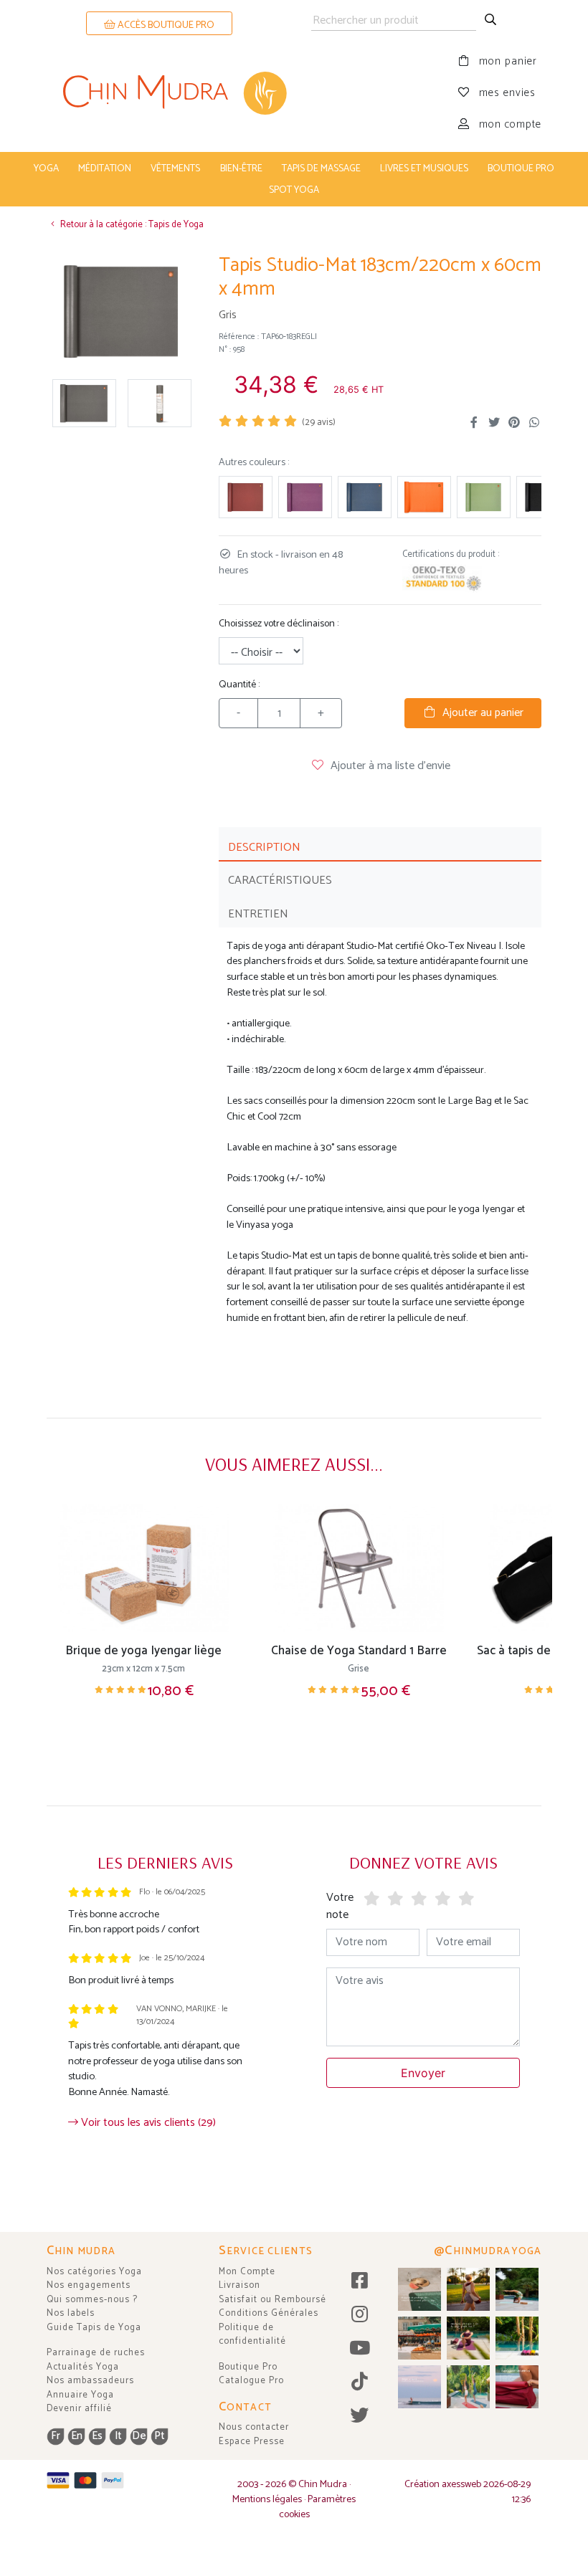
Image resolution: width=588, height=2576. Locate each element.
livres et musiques (424, 168)
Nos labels (71, 2313)
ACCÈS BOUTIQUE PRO (165, 25)
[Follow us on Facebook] (360, 2282)
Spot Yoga (294, 190)
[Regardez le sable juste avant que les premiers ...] (419, 2387)
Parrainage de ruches (96, 2353)
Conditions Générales (269, 2313)
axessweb (461, 2485)
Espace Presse (252, 2442)
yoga (46, 168)
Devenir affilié (79, 2409)
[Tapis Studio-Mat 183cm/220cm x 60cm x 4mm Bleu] (365, 497)
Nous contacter (254, 2427)
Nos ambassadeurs (90, 2381)
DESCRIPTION (264, 848)
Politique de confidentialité (252, 2335)
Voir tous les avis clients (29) (147, 2123)
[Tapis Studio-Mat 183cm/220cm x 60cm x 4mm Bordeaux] (246, 497)
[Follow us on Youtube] (360, 2349)
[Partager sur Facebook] (474, 423)
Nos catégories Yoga (94, 2272)
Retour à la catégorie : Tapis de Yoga (131, 225)
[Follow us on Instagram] (360, 2315)
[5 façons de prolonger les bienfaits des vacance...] (419, 2289)
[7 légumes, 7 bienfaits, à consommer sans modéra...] (419, 2338)
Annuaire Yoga (80, 2395)
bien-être (241, 168)
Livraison (240, 2285)
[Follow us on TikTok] (360, 2383)
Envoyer (423, 2073)
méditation (105, 168)
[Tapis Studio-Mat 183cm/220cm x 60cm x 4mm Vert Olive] (484, 497)
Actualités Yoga (83, 2367)
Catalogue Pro (251, 2381)
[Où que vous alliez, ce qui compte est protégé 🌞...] (468, 2289)
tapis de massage (321, 168)
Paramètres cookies (318, 2507)
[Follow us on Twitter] (360, 2417)
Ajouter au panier (480, 713)
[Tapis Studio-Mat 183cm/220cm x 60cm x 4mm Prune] (305, 497)
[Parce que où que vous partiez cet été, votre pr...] (517, 2387)
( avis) (319, 423)
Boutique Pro (248, 2367)
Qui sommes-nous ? (92, 2300)
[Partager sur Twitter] (494, 423)
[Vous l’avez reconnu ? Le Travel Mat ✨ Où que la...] (468, 2387)
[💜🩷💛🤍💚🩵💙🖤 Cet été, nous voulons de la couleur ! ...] (517, 2338)
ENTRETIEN (258, 914)
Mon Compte (247, 2272)
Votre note (340, 1906)
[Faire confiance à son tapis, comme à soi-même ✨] (517, 2289)
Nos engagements (89, 2285)
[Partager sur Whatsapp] (534, 423)
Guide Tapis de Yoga (94, 2328)
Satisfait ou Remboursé (272, 2300)
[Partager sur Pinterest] (514, 423)
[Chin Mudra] (170, 93)
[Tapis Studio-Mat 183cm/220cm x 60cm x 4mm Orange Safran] (424, 497)
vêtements (175, 168)
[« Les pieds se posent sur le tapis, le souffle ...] (468, 2338)
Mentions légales (267, 2500)
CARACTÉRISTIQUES (280, 881)
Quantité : (239, 685)
